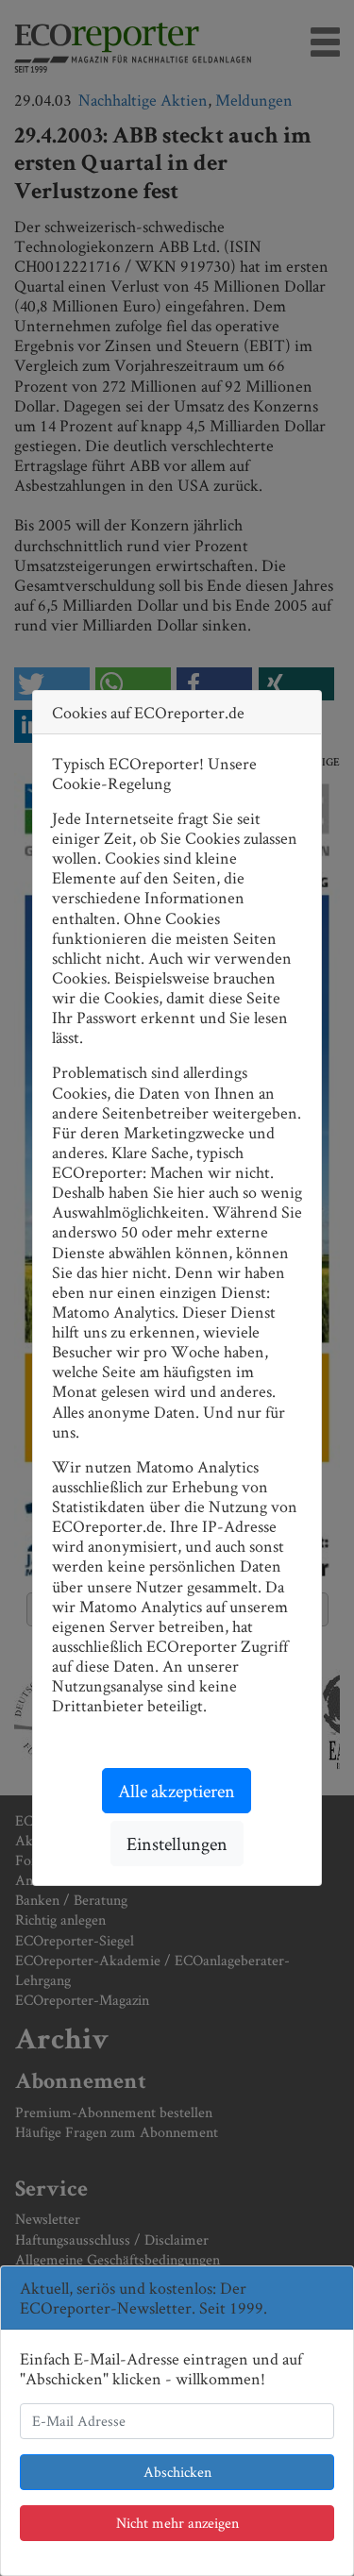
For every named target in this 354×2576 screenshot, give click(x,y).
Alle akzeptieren (177, 1791)
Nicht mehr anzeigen (177, 2523)
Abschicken (177, 2472)
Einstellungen (177, 1844)
